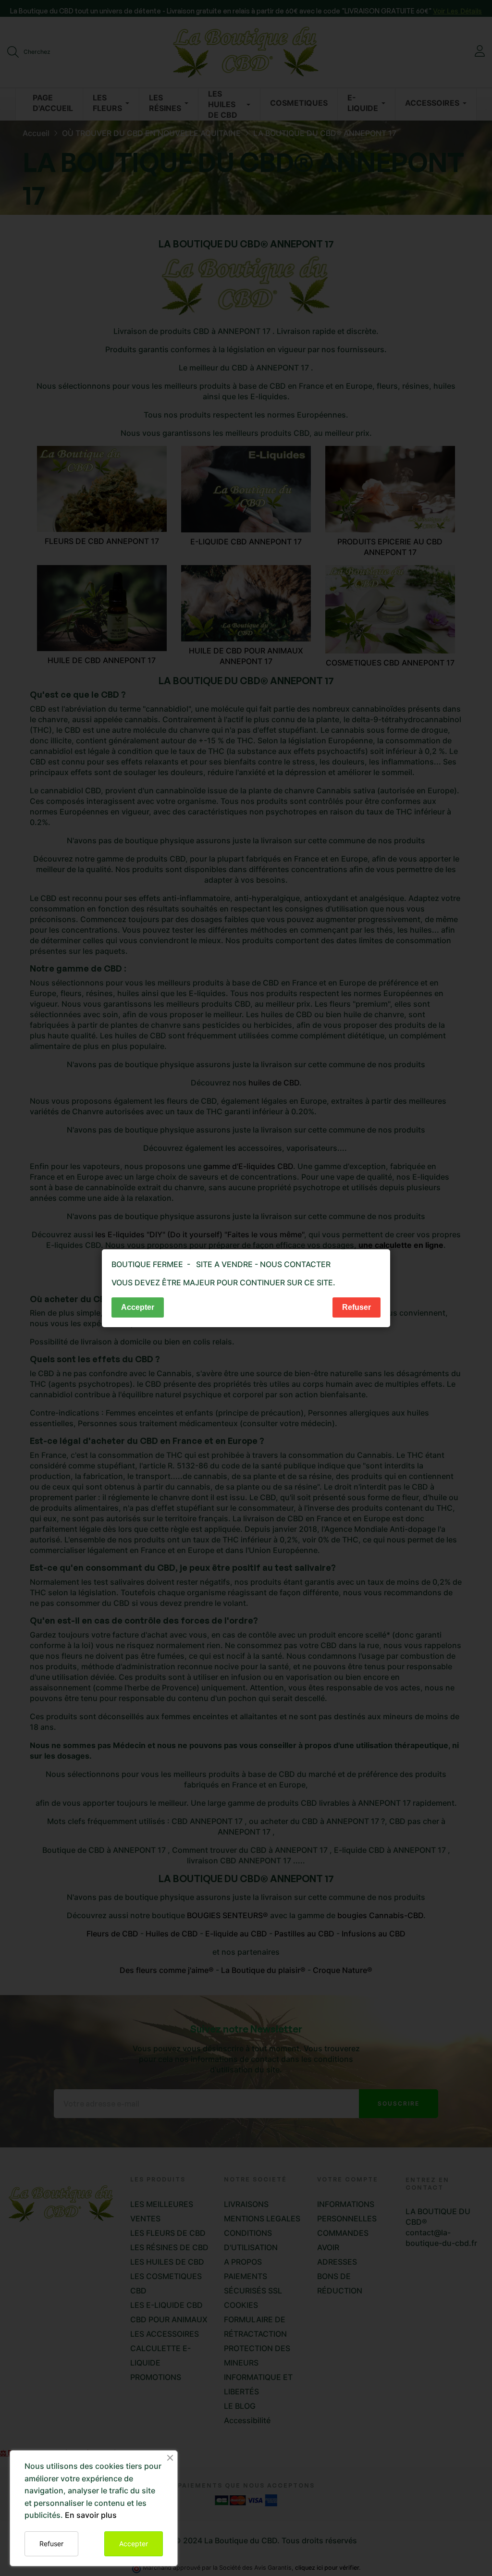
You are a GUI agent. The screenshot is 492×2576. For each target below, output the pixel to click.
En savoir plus (91, 2515)
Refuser (51, 2544)
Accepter (134, 2544)
